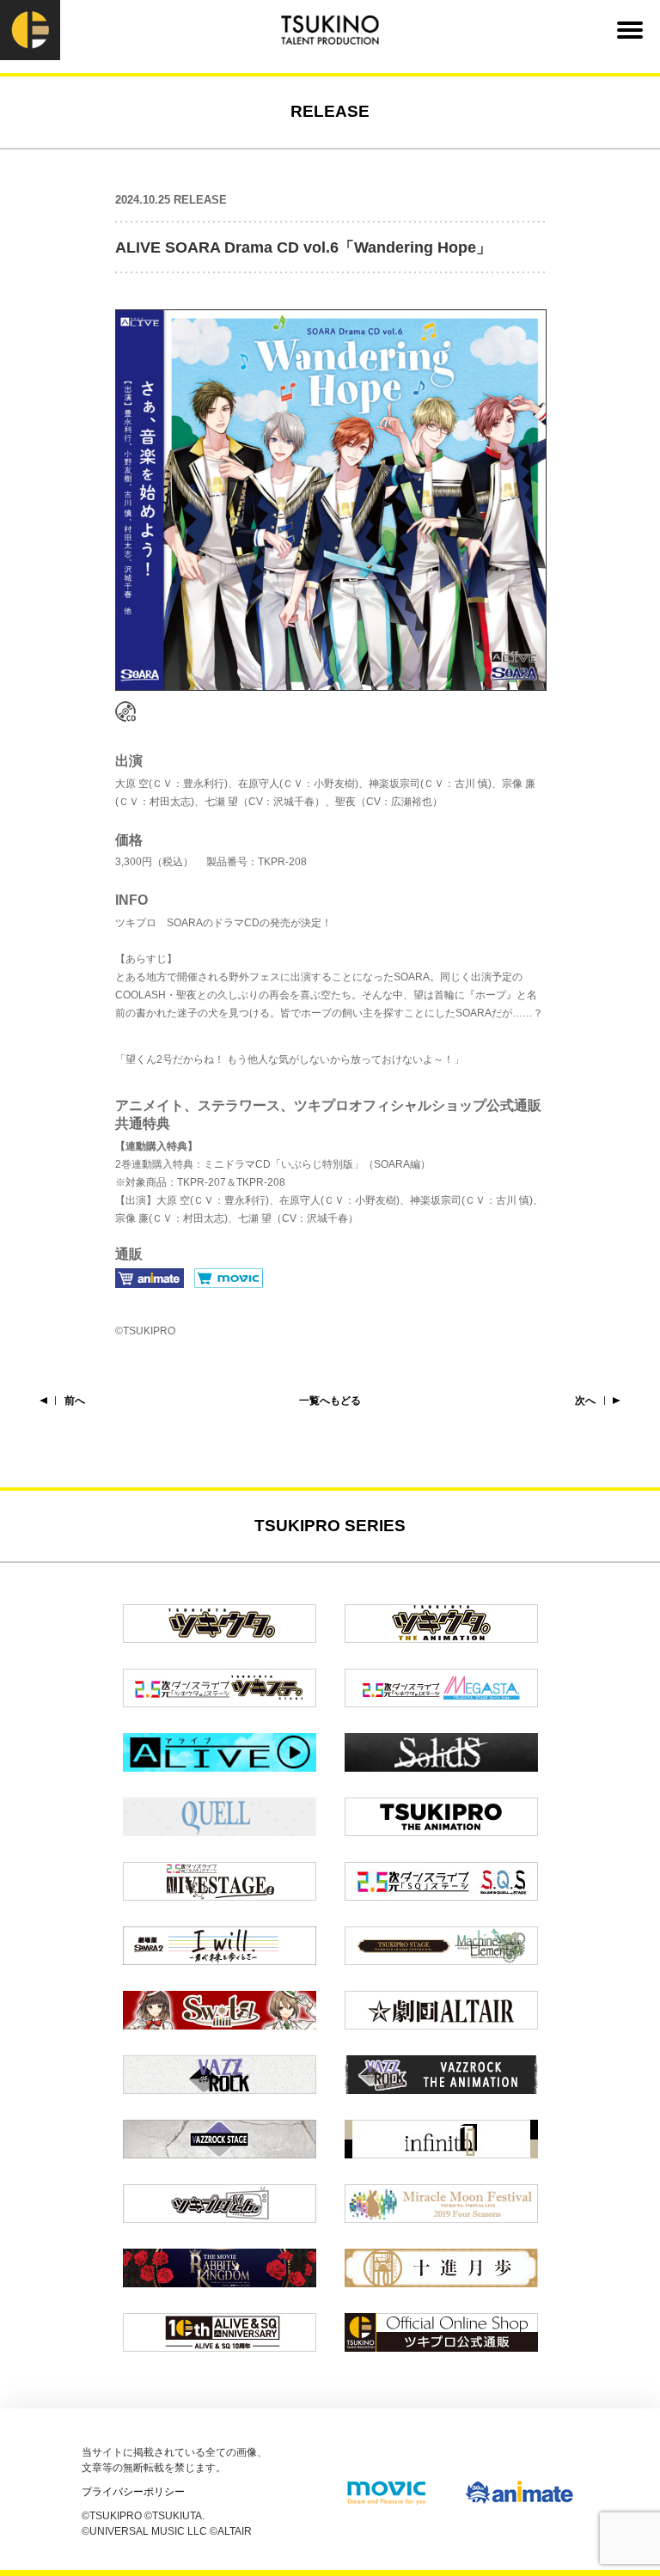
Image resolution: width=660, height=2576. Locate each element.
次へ (585, 1401)
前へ (75, 1401)
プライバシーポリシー (133, 2492)
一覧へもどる (330, 1401)
